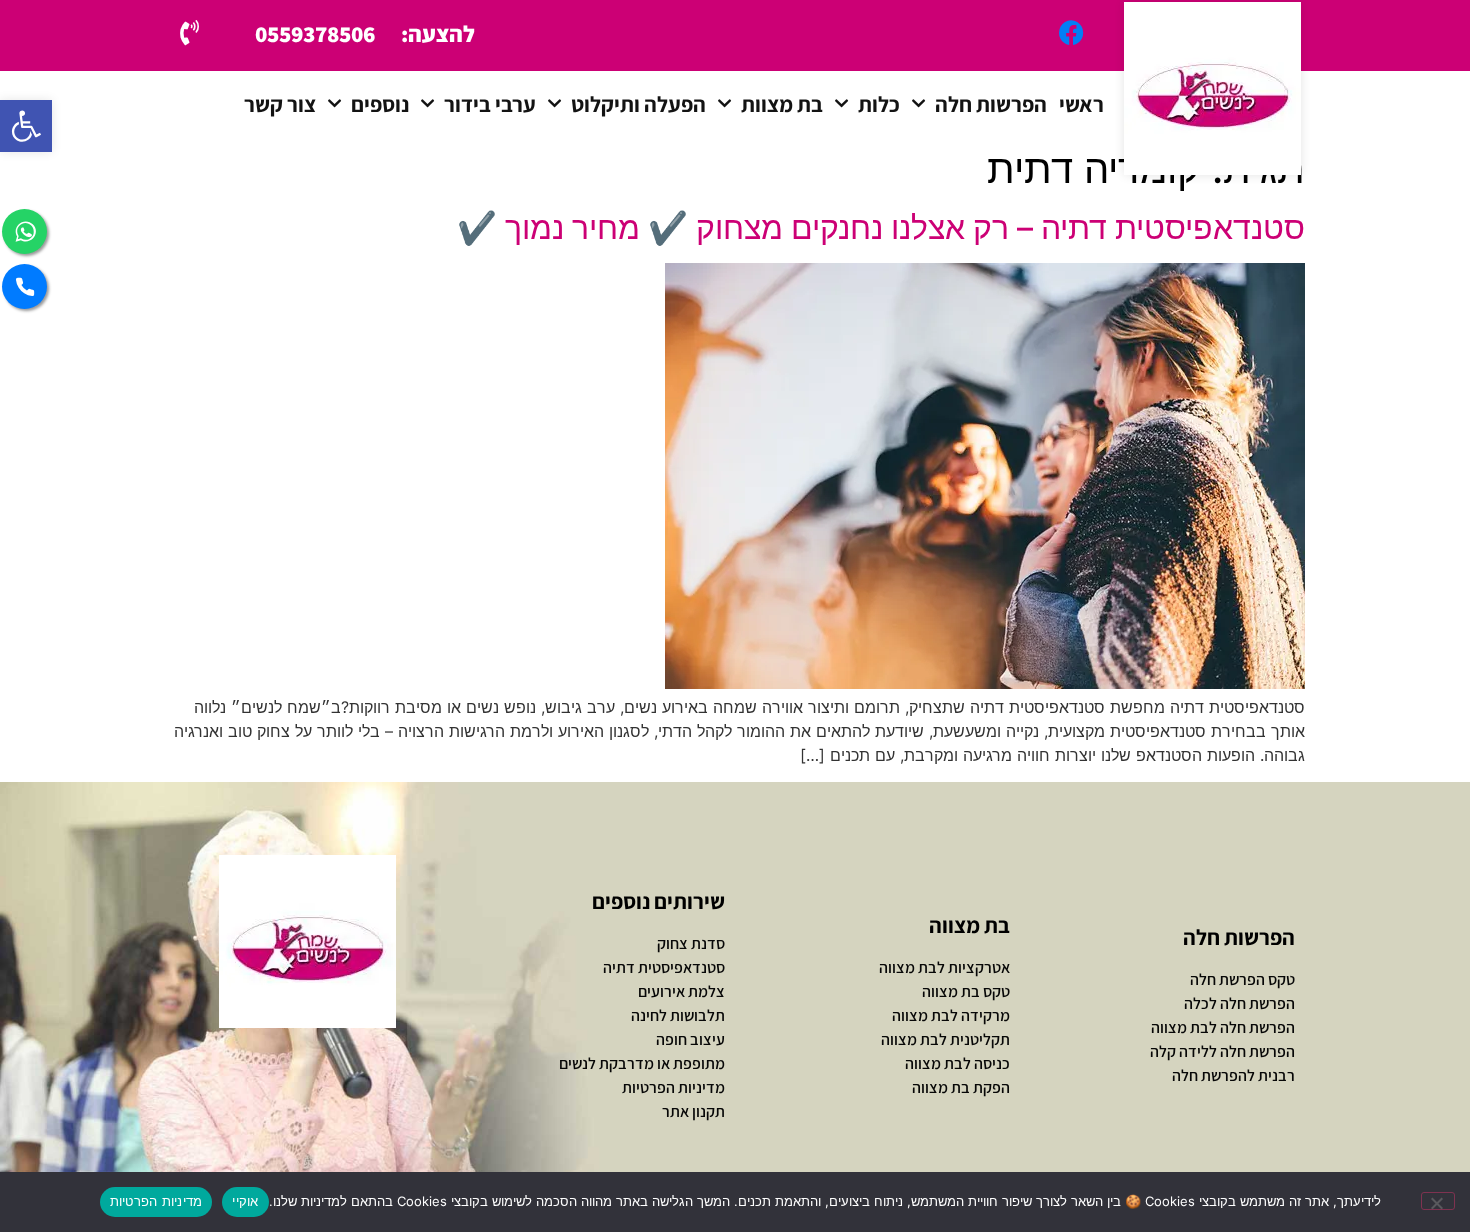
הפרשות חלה (991, 104)
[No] (1438, 1201)
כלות (879, 104)
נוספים (380, 104)
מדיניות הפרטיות (156, 1201)
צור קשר (280, 104)
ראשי (1081, 104)
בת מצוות (782, 104)
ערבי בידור (490, 104)
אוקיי (245, 1201)
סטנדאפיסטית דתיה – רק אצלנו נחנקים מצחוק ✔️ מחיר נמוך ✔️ (881, 227)
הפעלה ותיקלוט (638, 104)
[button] (26, 126)
